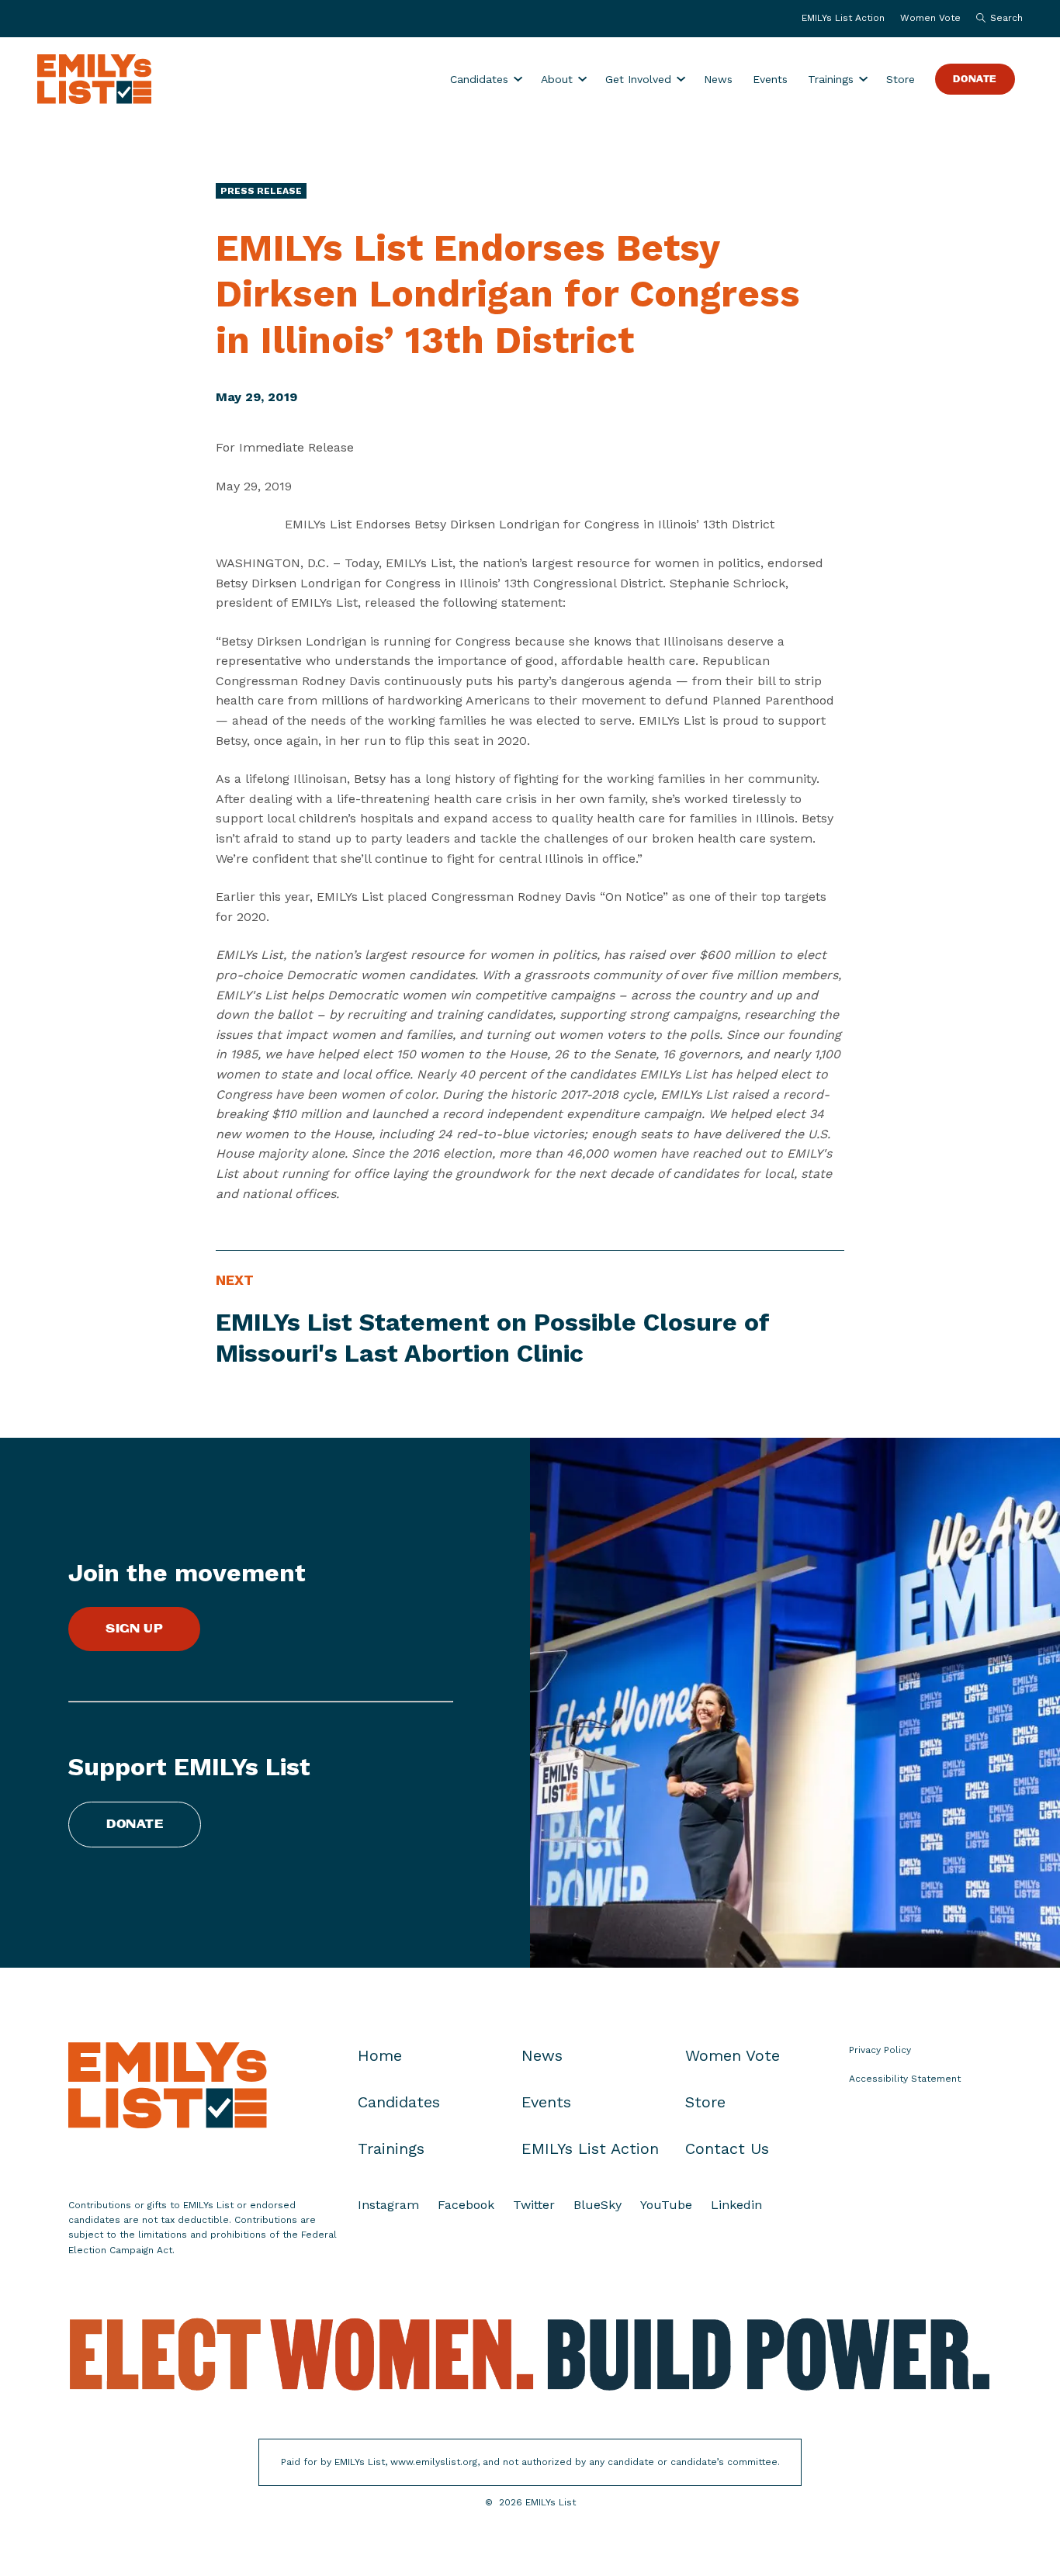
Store (901, 79)
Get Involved (638, 79)
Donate (975, 80)
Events (770, 79)
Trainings (831, 79)
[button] (996, 19)
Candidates (479, 79)
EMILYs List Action (843, 18)
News (718, 79)
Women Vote (930, 18)
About (557, 79)
